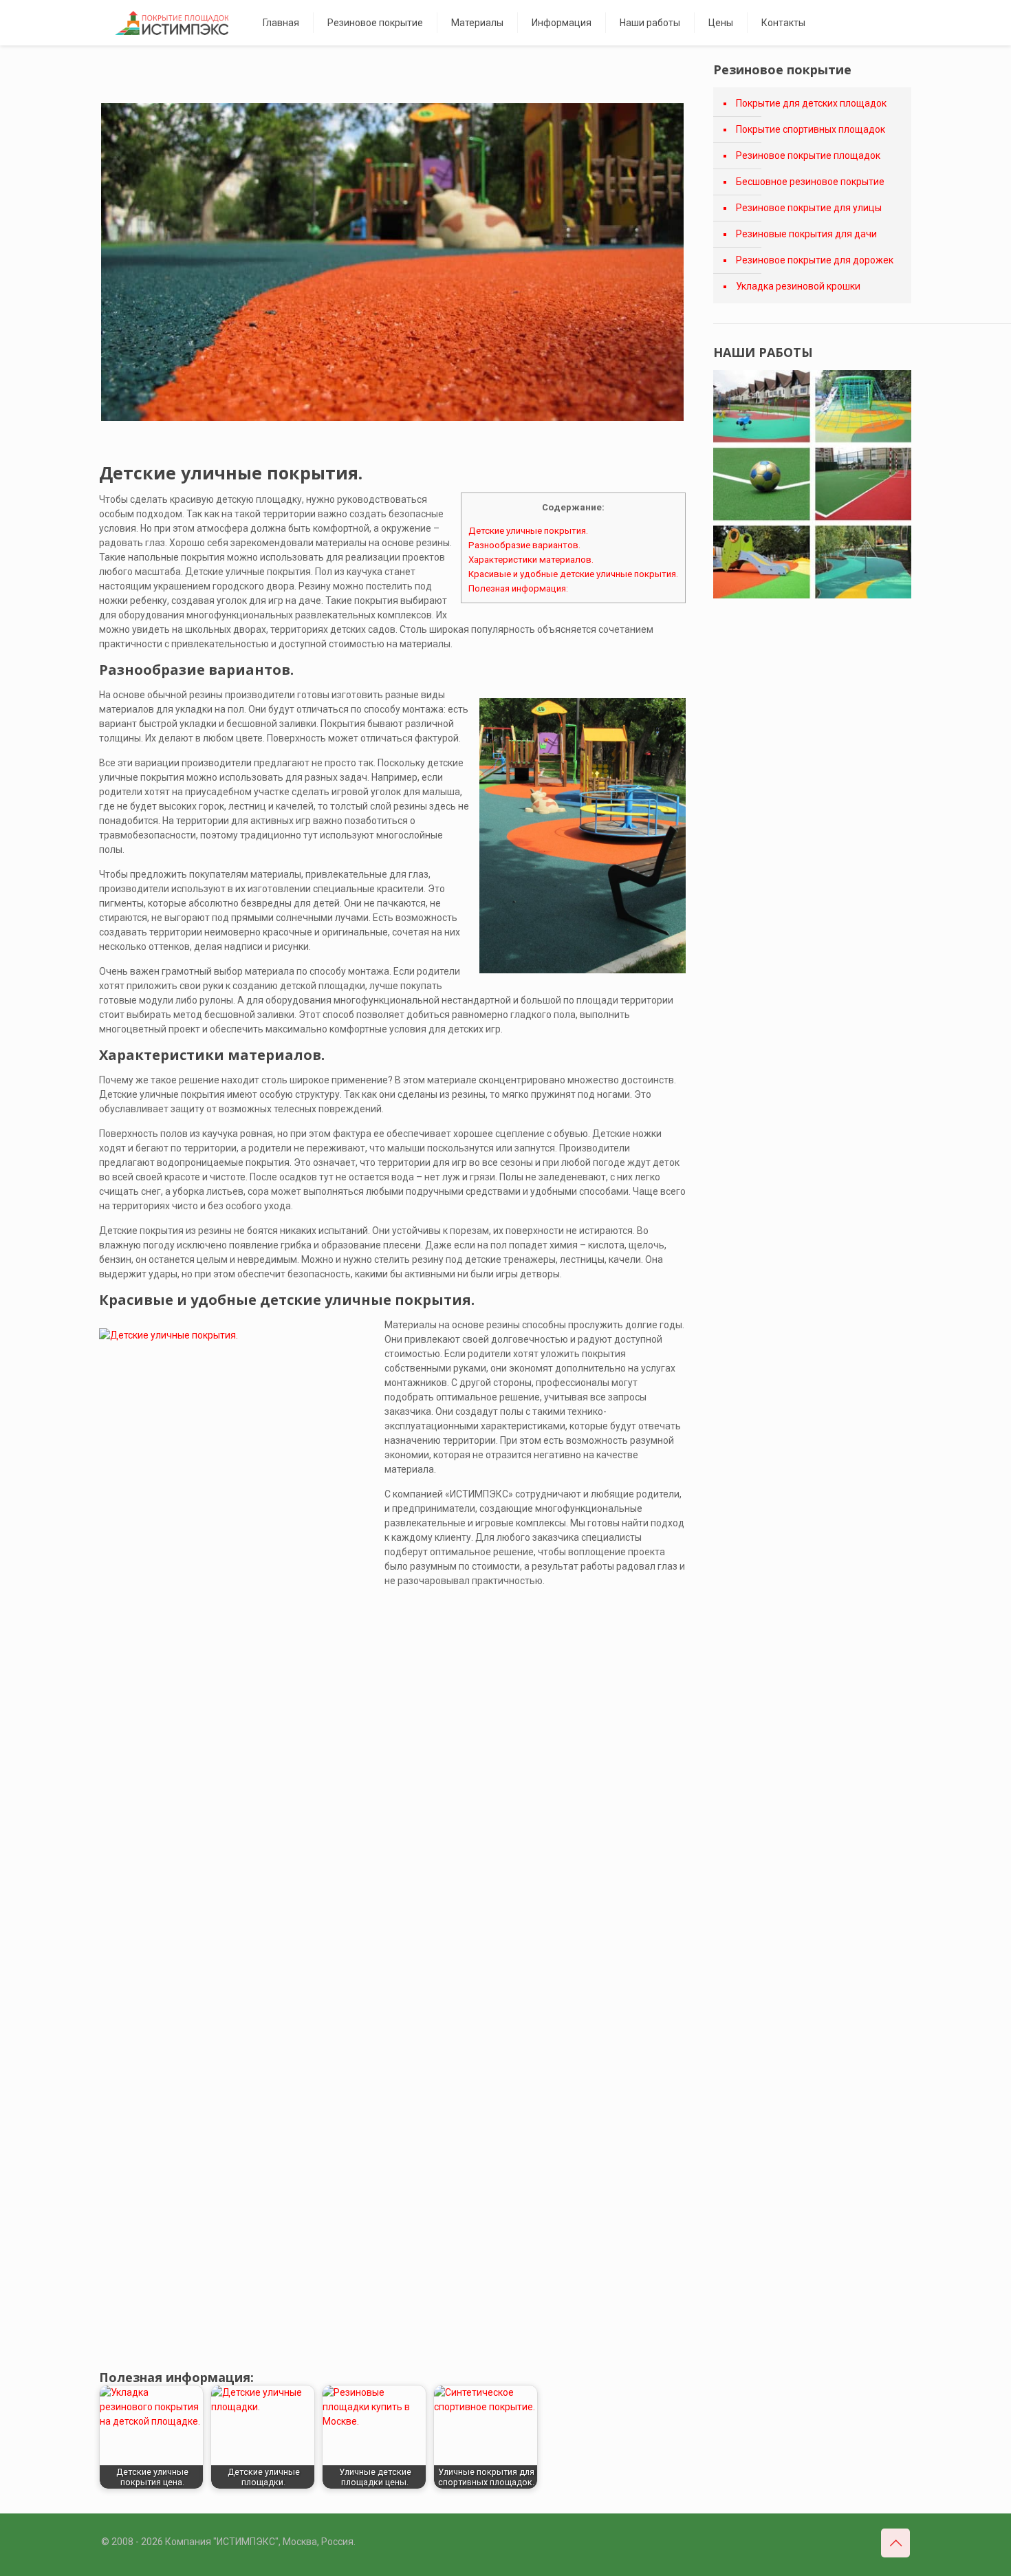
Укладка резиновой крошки (798, 286)
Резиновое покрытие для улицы (809, 208)
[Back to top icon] (895, 2543)
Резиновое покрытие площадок (808, 155)
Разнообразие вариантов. (524, 545)
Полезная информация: (518, 588)
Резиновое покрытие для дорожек (815, 260)
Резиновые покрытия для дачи (806, 234)
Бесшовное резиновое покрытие (810, 182)
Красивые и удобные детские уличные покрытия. (573, 574)
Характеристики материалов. (531, 560)
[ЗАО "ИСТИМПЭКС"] (172, 23)
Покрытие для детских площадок (811, 103)
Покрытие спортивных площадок (811, 129)
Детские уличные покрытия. (528, 531)
